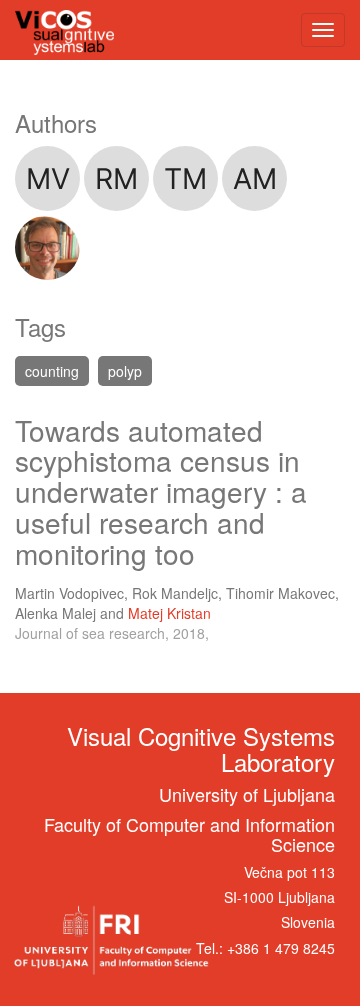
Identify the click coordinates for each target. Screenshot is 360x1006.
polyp (125, 371)
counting (52, 371)
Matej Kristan (169, 613)
